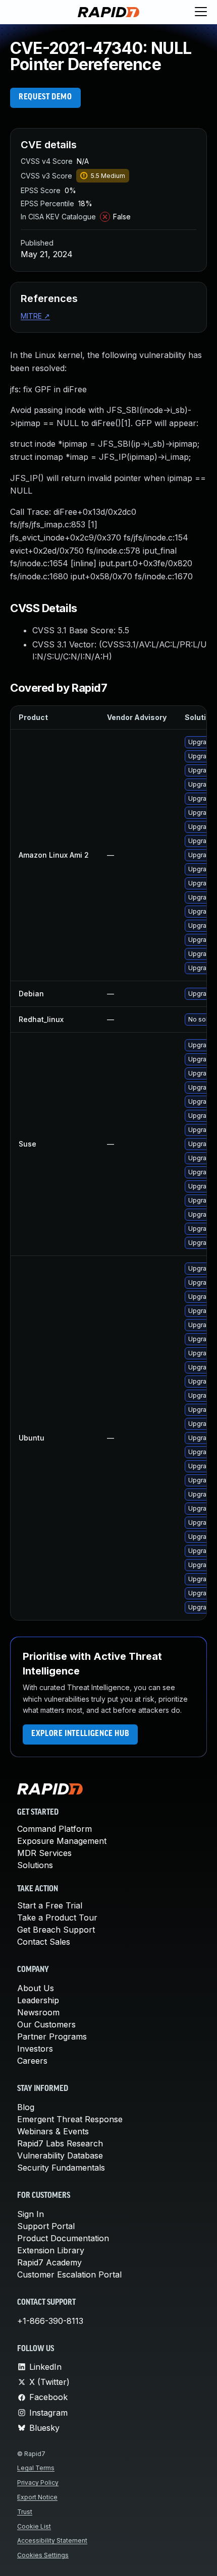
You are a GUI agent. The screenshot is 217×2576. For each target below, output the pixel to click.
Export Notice (37, 2497)
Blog (26, 2107)
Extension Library (51, 2250)
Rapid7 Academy (49, 2262)
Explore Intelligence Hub (80, 1734)
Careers (32, 2061)
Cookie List (34, 2526)
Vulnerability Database (60, 2155)
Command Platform (55, 1829)
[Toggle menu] (201, 12)
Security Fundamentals (61, 2168)
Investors (35, 2049)
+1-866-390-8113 (50, 2321)
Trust (25, 2512)
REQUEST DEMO (45, 97)
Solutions (35, 1865)
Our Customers (46, 2024)
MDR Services (44, 1853)
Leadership (38, 2000)
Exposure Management (62, 1841)
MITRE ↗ (35, 316)
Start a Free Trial (50, 1905)
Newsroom (38, 2012)
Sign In (31, 2214)
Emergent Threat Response (70, 2119)
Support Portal (46, 2226)
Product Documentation (63, 2238)
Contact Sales (44, 1942)
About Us (36, 1988)
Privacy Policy (38, 2482)
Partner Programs (52, 2036)
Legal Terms (36, 2468)
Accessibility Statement (52, 2540)
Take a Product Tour (57, 1918)
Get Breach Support (56, 1930)
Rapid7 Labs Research (60, 2143)
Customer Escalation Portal (69, 2274)
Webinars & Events (53, 2131)
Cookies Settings (43, 2555)
